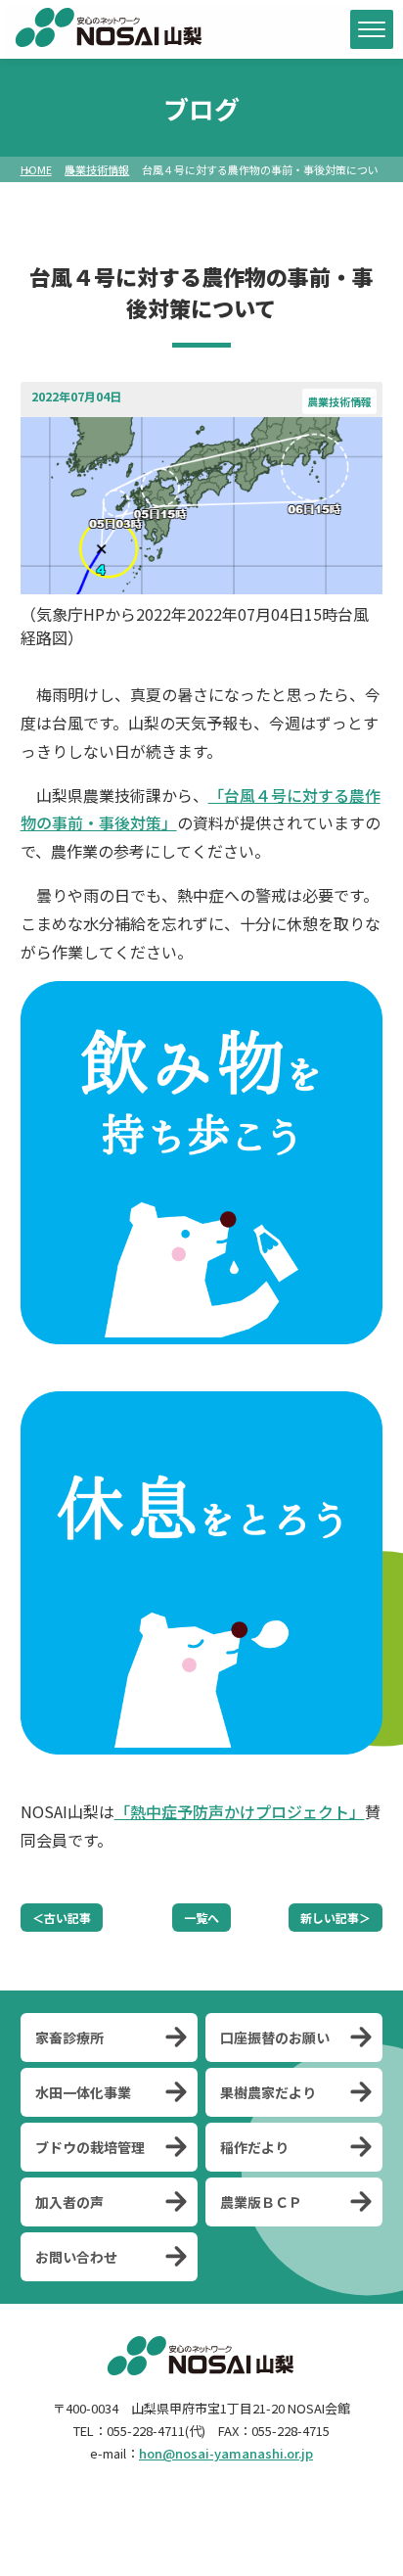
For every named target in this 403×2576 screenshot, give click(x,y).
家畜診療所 (69, 2037)
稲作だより (254, 2147)
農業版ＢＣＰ (261, 2202)
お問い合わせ (76, 2257)
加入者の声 (69, 2202)
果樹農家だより (268, 2092)
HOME (36, 169)
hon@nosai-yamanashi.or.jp (226, 2453)
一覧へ (201, 1918)
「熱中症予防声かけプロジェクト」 (240, 1811)
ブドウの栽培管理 (90, 2147)
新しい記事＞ (336, 1918)
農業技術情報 (97, 169)
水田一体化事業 (83, 2092)
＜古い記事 (62, 1918)
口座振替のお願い (275, 2037)
